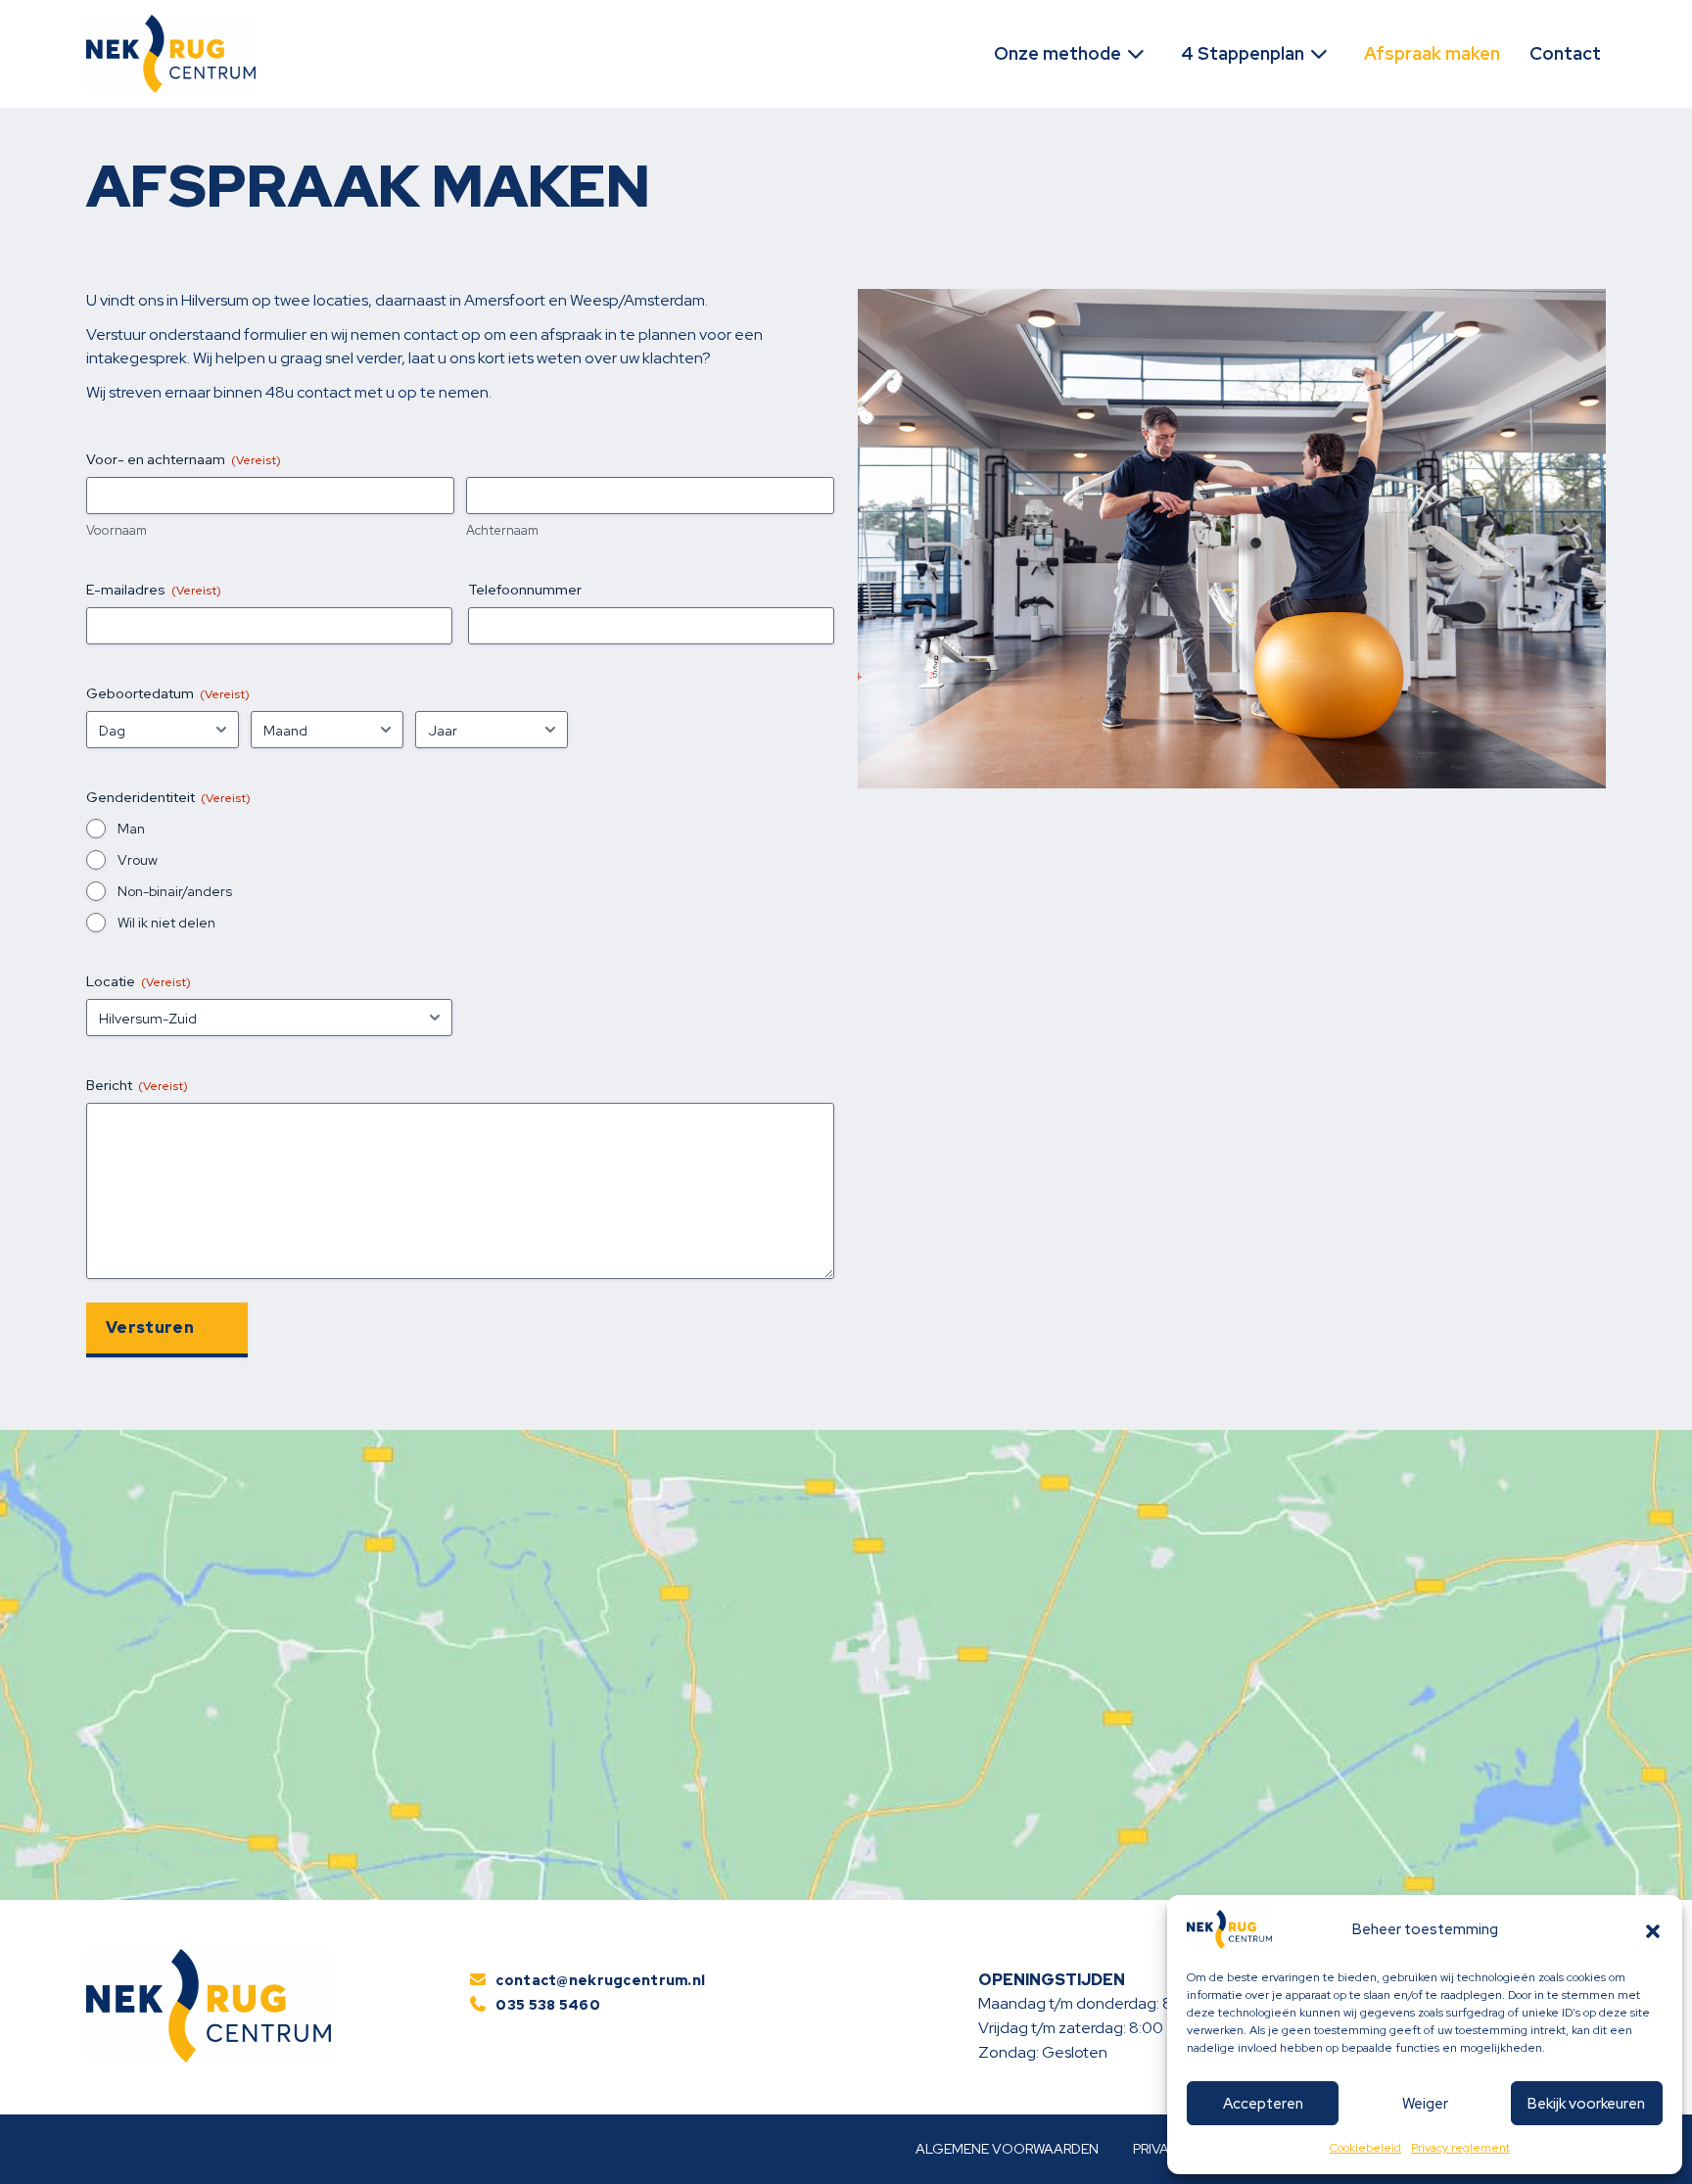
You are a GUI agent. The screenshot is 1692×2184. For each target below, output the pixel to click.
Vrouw (138, 860)
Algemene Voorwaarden (1007, 2149)
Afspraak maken (1432, 53)
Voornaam (117, 530)
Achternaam (502, 530)
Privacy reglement (1460, 2148)
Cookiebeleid (1365, 2148)
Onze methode (1059, 53)
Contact (1565, 53)
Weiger (1425, 2104)
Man (131, 829)
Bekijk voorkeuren (1586, 2104)
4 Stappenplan (1245, 53)
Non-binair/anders (175, 891)
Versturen (150, 1328)
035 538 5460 (547, 2005)
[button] (1653, 1929)
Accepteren (1263, 2104)
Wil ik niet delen (166, 923)
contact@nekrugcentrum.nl (600, 1980)
